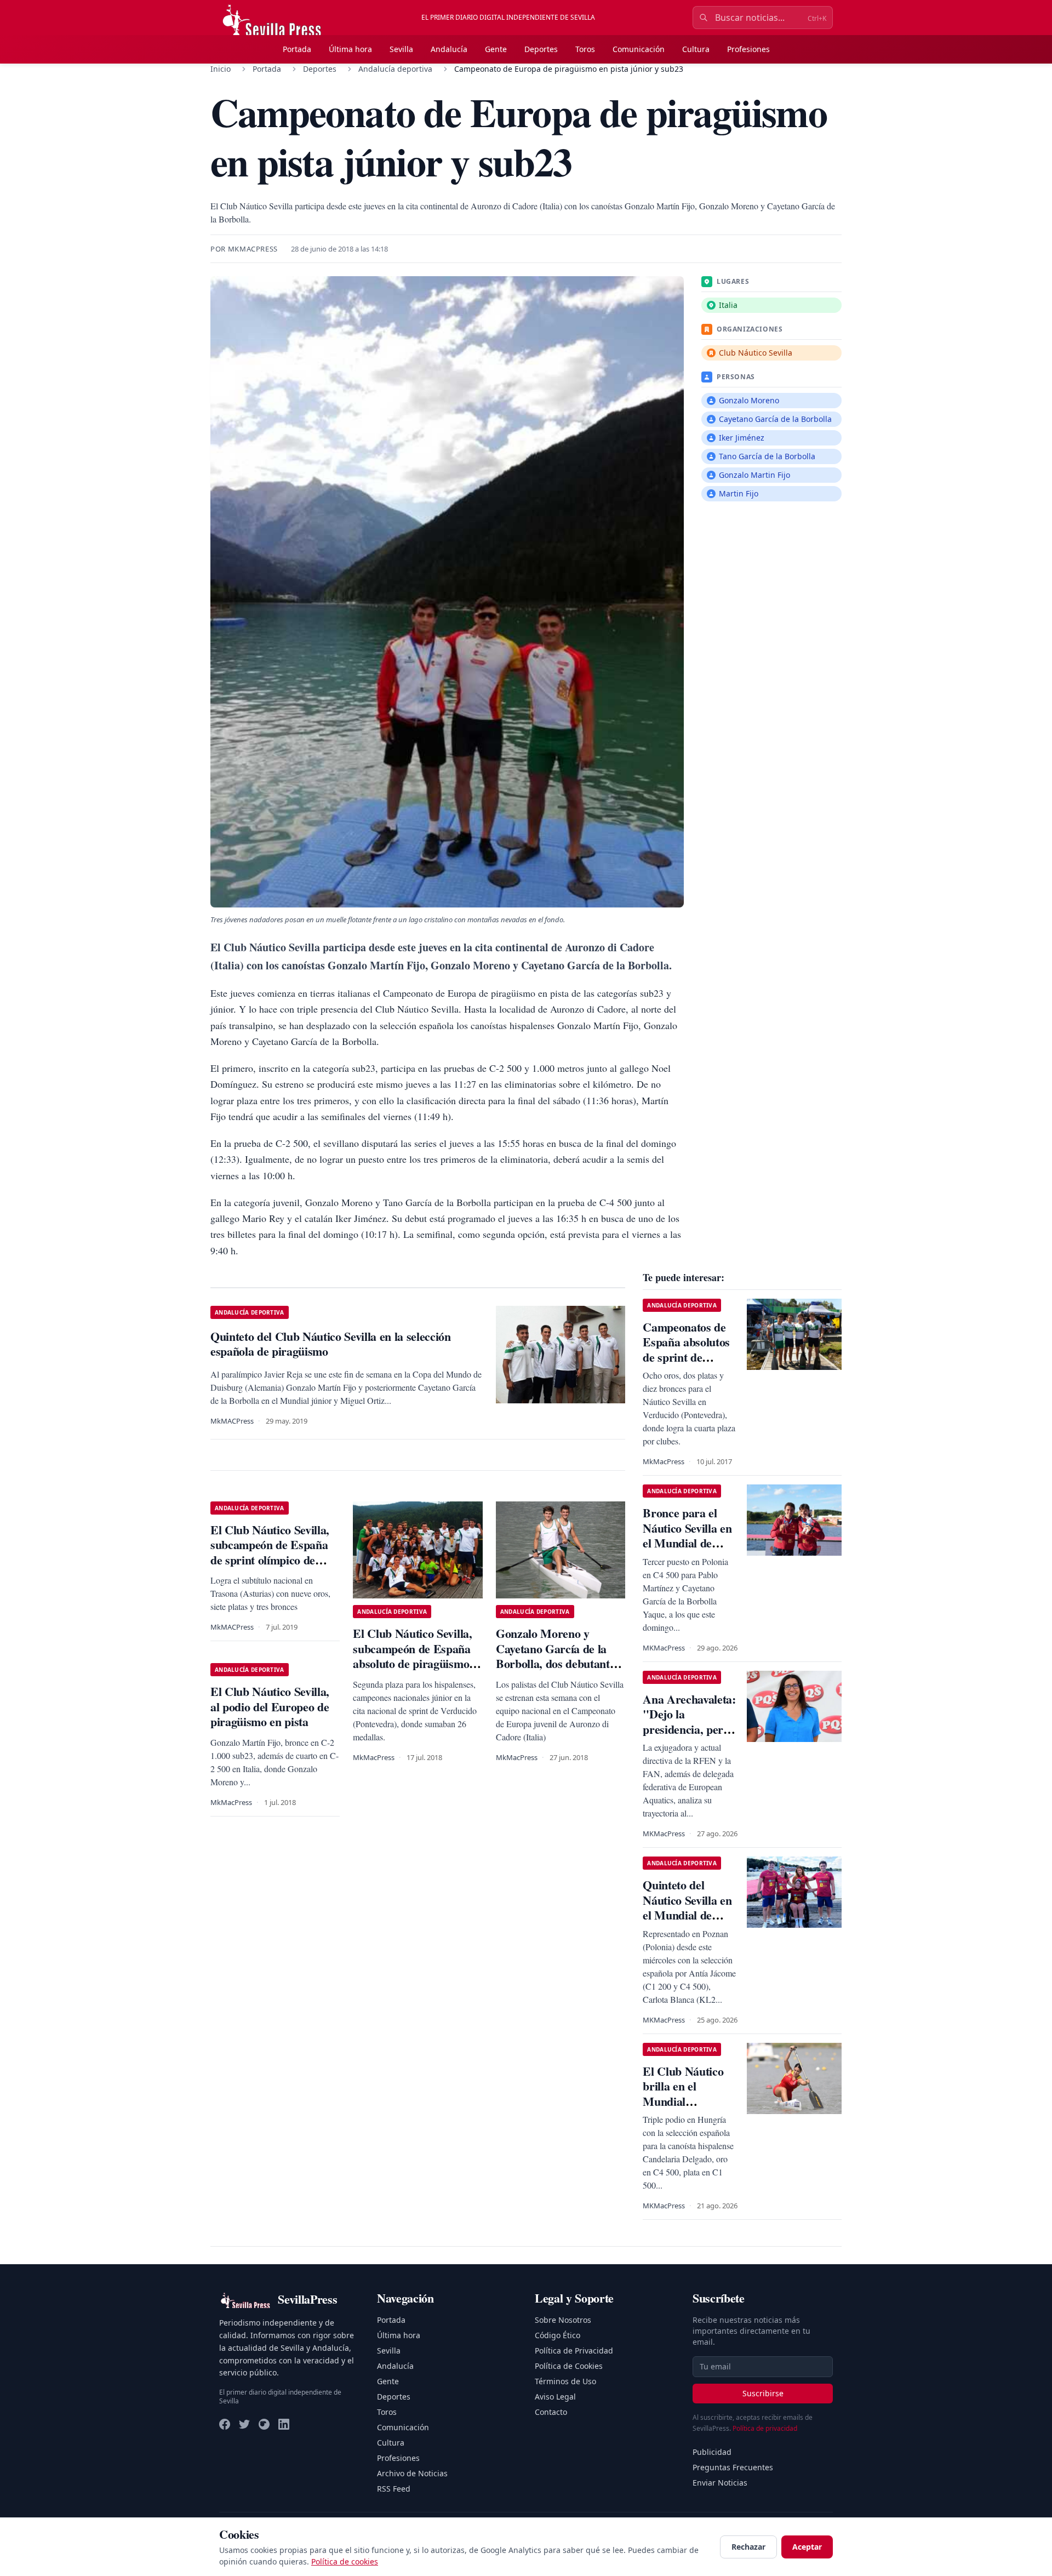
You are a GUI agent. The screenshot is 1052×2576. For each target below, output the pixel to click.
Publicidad (712, 2452)
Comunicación (639, 49)
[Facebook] (225, 2424)
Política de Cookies (569, 2366)
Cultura (696, 49)
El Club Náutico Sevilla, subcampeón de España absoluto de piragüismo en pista (412, 1656)
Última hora (350, 49)
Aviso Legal (555, 2397)
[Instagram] (264, 2424)
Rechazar (748, 2547)
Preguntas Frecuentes (733, 2467)
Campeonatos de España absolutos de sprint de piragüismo (686, 1350)
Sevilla (401, 49)
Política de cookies (345, 2561)
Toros (585, 49)
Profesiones (748, 49)
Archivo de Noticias (412, 2473)
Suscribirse (763, 2393)
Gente (496, 49)
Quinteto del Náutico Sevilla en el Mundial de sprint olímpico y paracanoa (687, 1915)
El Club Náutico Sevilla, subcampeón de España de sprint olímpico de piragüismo (270, 1552)
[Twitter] (244, 2424)
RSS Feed (394, 2489)
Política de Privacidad (574, 2351)
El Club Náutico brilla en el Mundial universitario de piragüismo (683, 2101)
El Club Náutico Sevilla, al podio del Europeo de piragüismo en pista (270, 1706)
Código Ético (558, 2335)
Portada (297, 49)
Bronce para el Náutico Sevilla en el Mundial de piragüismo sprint (687, 1535)
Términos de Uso (565, 2381)
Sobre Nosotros (563, 2320)
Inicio (221, 69)
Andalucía (449, 49)
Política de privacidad (765, 2428)
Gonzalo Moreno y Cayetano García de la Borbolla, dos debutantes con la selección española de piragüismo (558, 1663)
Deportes (541, 49)
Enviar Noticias (720, 2483)
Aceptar (807, 2547)
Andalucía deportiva (395, 69)
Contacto (551, 2412)
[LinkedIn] (284, 2424)
